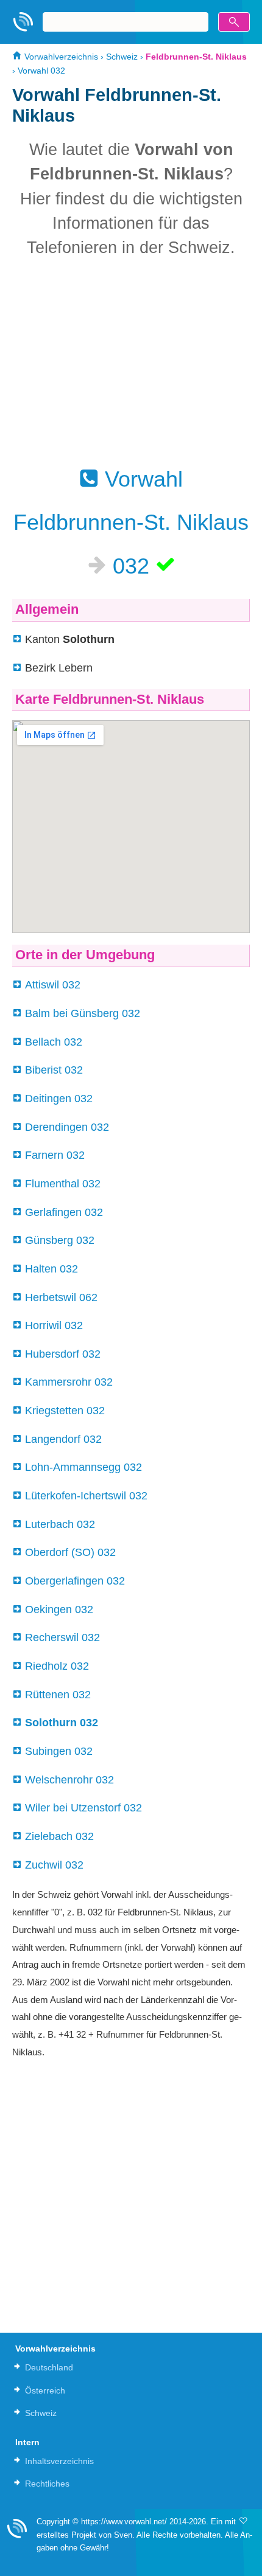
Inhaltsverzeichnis (59, 2461)
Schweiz (122, 57)
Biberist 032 (54, 1070)
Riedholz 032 (57, 1666)
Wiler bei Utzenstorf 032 (83, 1808)
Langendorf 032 (63, 1439)
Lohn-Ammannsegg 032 (83, 1467)
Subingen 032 (59, 1751)
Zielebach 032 (59, 1836)
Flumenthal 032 (63, 1184)
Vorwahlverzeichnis (60, 57)
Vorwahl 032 (41, 71)
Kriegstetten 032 (65, 1411)
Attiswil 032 (53, 985)
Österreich (45, 2390)
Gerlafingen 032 (64, 1212)
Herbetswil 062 (61, 1297)
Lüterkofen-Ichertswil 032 (86, 1496)
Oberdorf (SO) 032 (70, 1552)
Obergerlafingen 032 (75, 1581)
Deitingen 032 (59, 1099)
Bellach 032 (54, 1042)
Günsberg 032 (60, 1240)
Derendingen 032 (67, 1127)
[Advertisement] (131, 362)
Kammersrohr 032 (69, 1382)
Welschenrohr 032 (69, 1780)
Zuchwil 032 (54, 1865)
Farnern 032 (55, 1155)
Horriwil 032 (54, 1325)
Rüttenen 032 (58, 1695)
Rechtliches (47, 2484)
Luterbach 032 (60, 1524)
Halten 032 (51, 1269)
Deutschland (49, 2367)
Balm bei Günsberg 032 (83, 1013)
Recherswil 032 (62, 1637)
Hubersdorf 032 (63, 1354)
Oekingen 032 (59, 1609)
